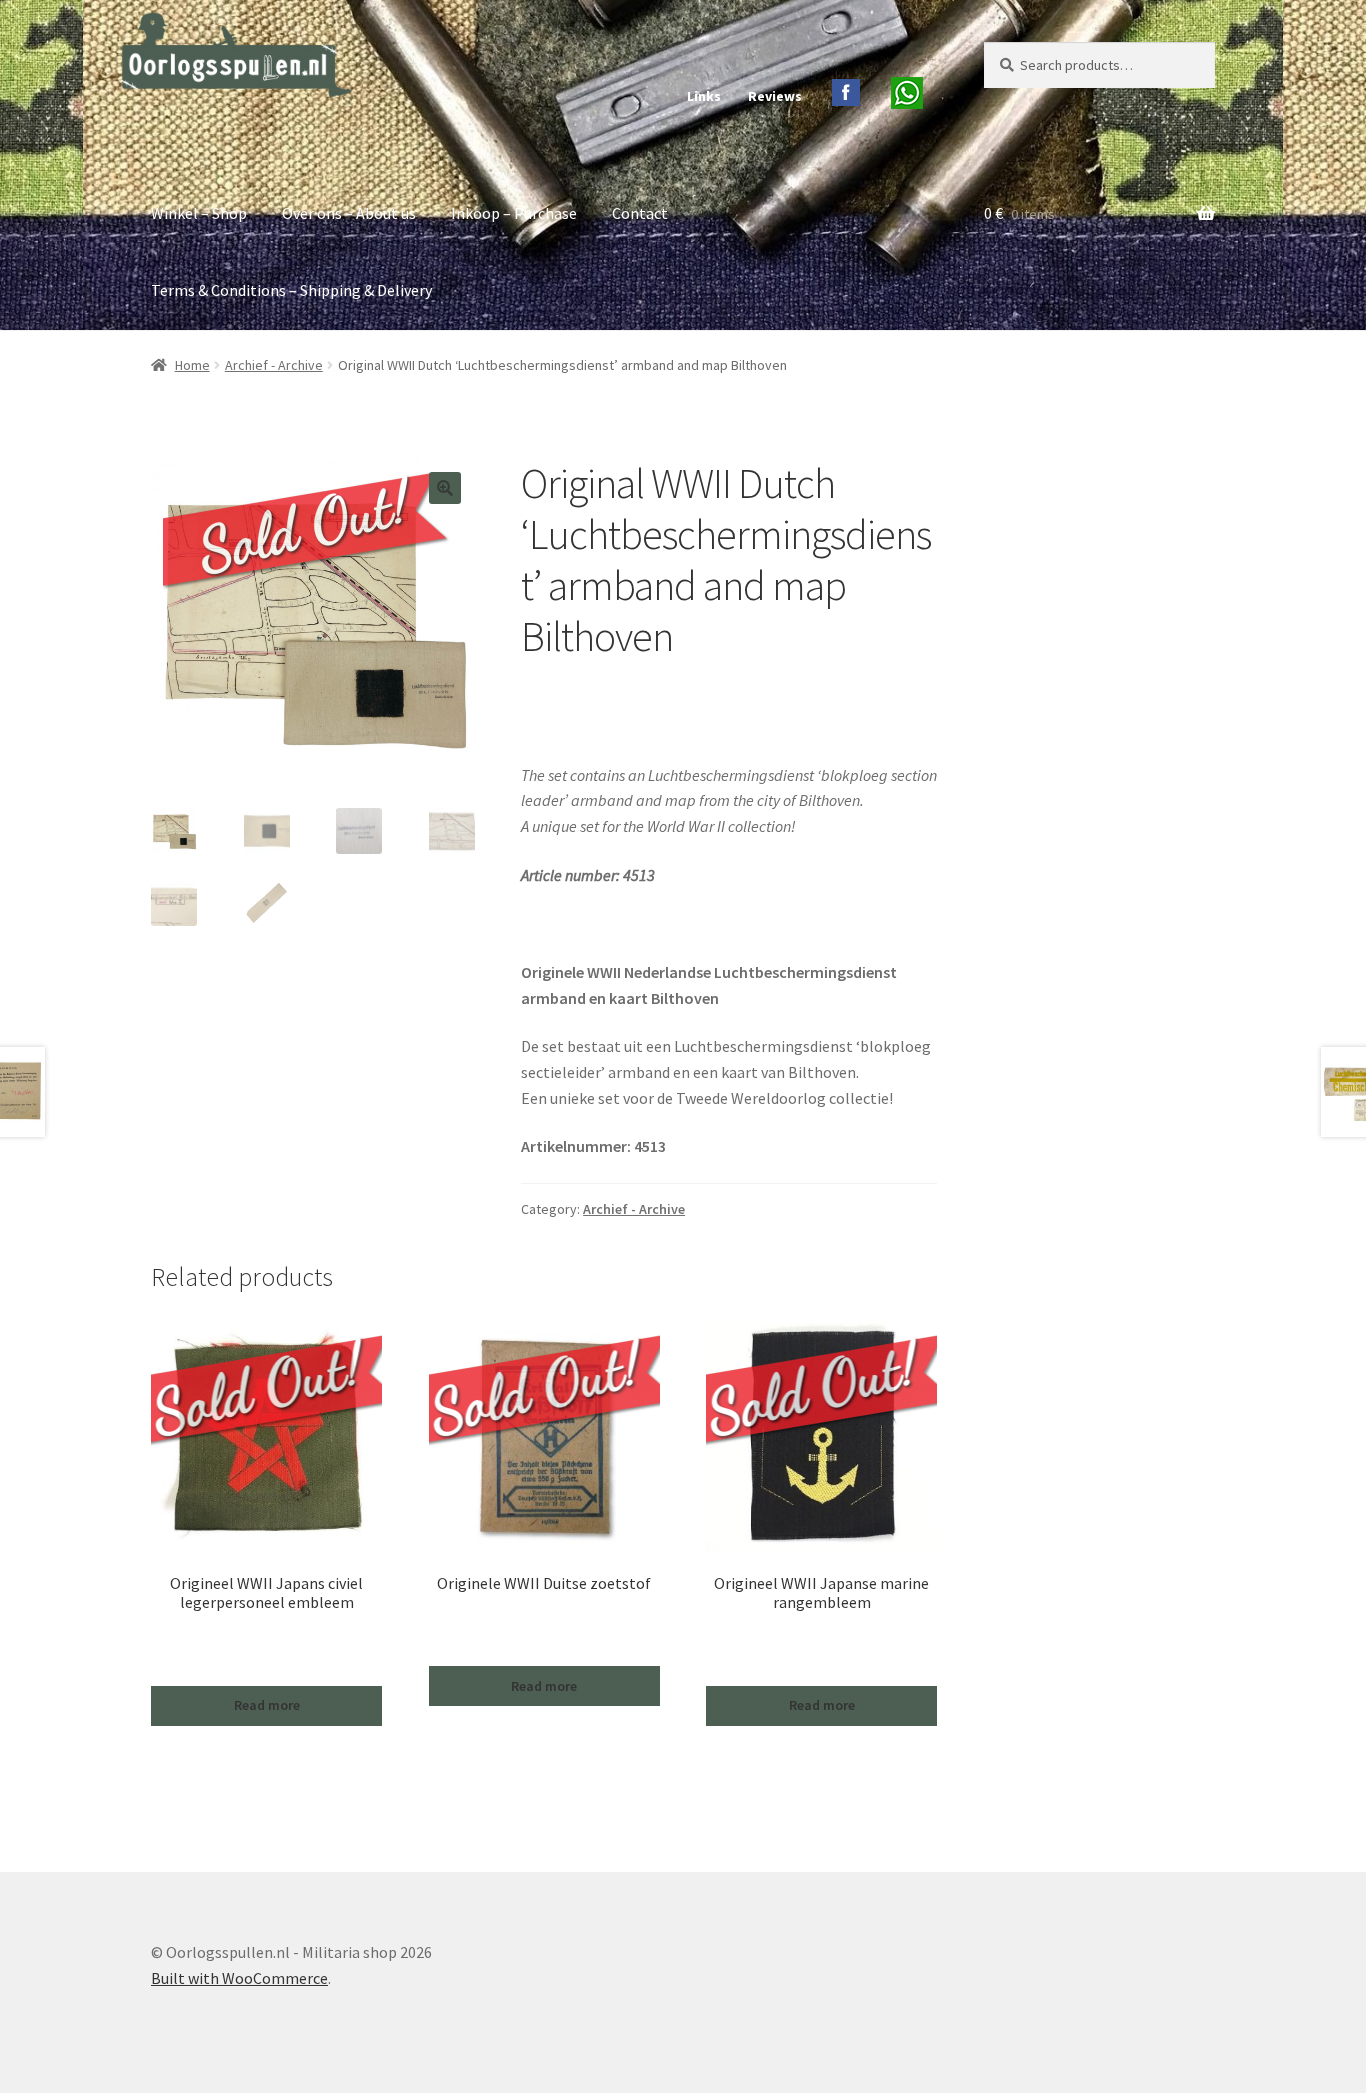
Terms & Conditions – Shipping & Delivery (291, 290)
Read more (267, 1705)
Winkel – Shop (199, 213)
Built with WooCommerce (239, 1978)
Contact (640, 213)
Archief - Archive (274, 365)
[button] (445, 488)
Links (704, 96)
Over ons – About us (349, 213)
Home (192, 365)
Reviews (775, 96)
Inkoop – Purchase (514, 213)
